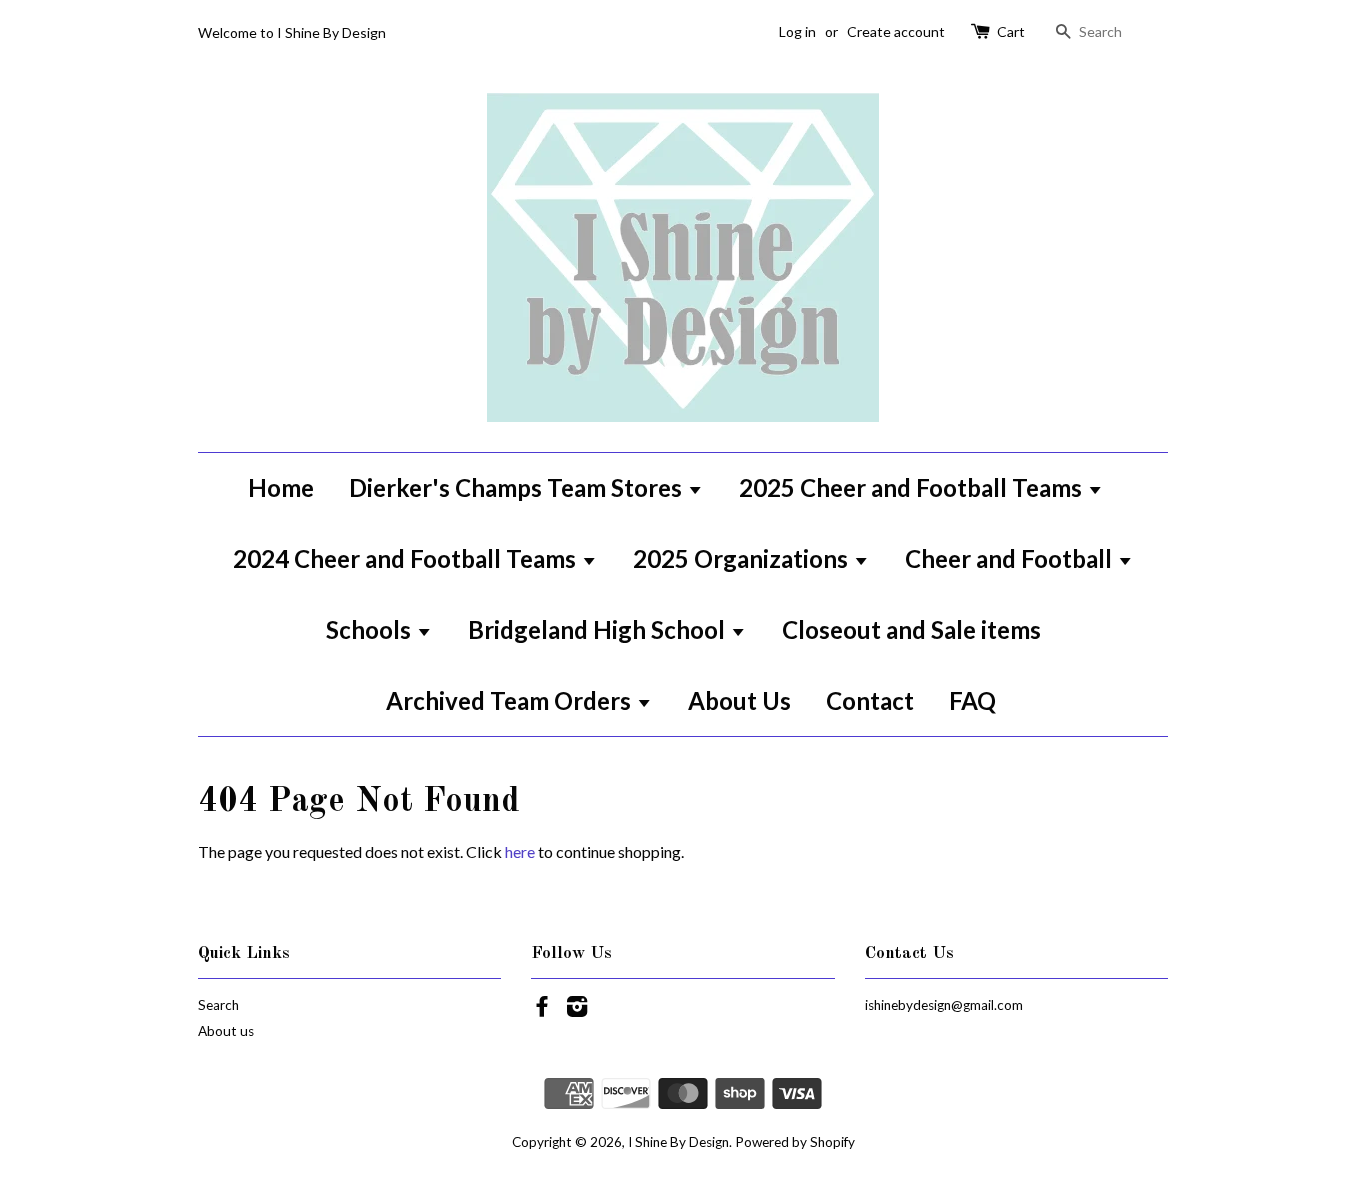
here (520, 851)
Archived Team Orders (511, 700)
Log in (797, 31)
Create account (896, 31)
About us (226, 1031)
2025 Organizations (743, 558)
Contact (870, 700)
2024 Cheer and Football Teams (407, 558)
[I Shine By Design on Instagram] (577, 1010)
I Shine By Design (678, 1142)
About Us (739, 700)
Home (281, 487)
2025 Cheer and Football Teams (913, 487)
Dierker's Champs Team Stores (518, 487)
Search (218, 1005)
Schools (371, 629)
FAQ (972, 700)
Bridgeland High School (599, 629)
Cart (1011, 31)
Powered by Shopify (795, 1142)
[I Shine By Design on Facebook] (542, 1010)
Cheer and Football (1011, 558)
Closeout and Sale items (911, 629)
